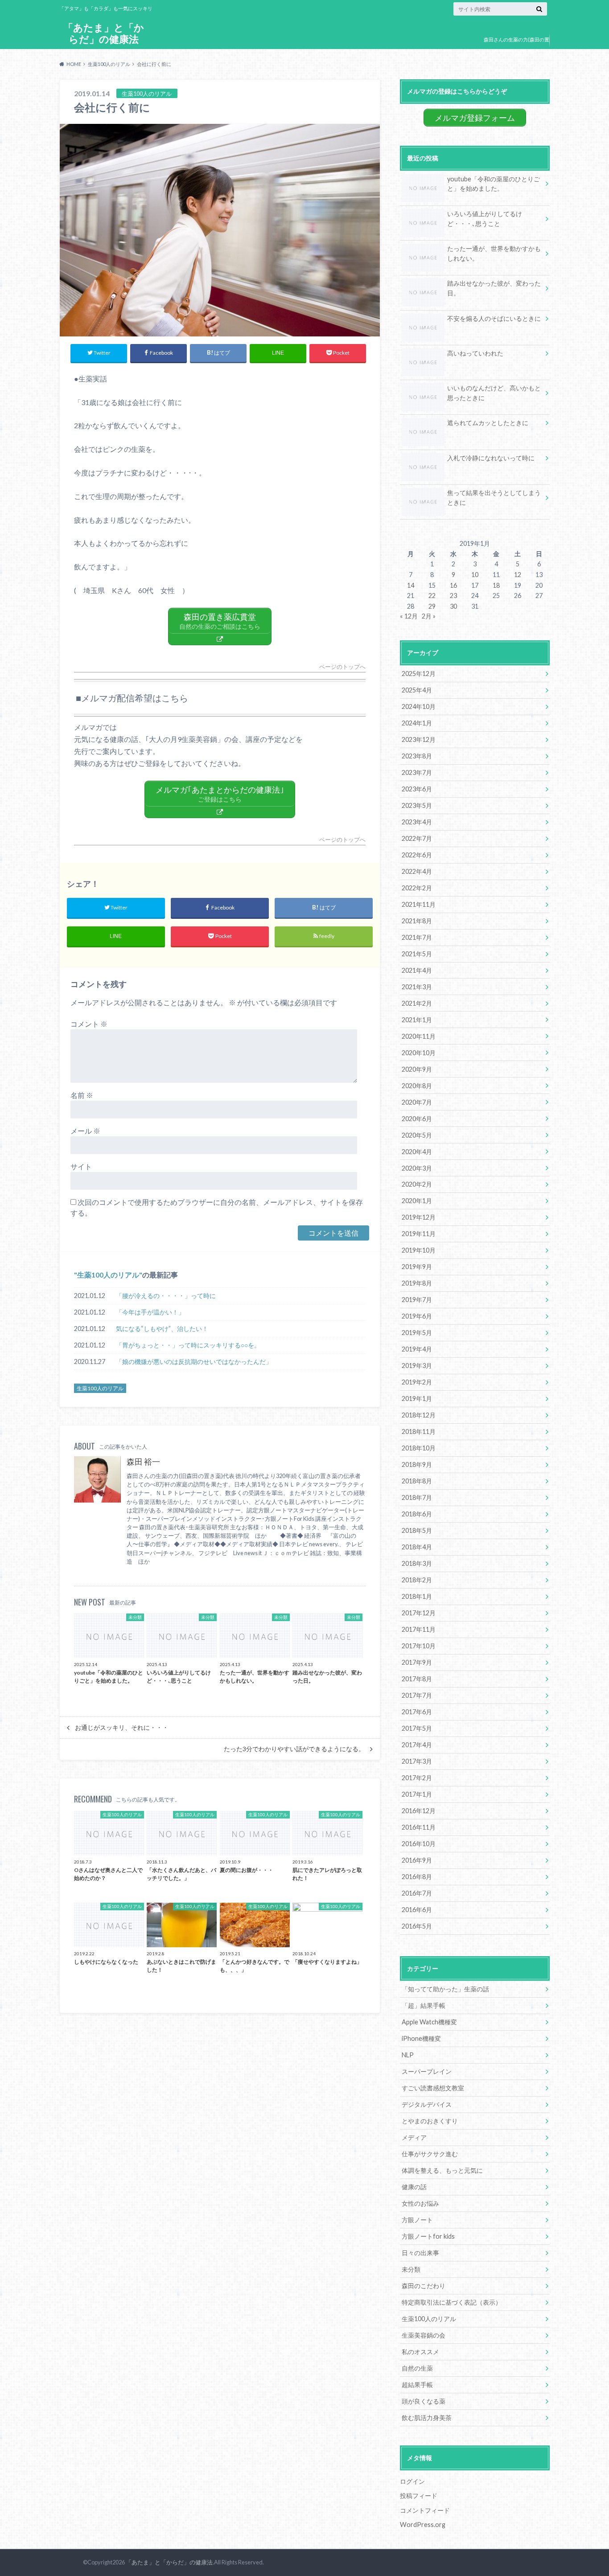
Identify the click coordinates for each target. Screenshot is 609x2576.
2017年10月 (419, 1646)
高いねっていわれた (475, 353)
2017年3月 (417, 1761)
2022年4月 (417, 871)
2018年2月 (417, 1580)
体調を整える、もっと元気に (442, 2170)
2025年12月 (419, 674)
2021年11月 (419, 904)
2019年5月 (417, 1333)
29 (432, 606)
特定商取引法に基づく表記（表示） (452, 2302)
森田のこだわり (424, 2286)
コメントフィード (425, 2510)
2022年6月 (417, 855)
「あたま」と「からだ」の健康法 (104, 33)
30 (453, 606)
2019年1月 (417, 1399)
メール (85, 1131)
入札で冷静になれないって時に (491, 458)
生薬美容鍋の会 (424, 2335)
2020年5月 (417, 1135)
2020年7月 (417, 1102)
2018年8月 (417, 1481)
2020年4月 (417, 1152)
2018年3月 (417, 1563)
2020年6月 (417, 1119)
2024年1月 (417, 723)
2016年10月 (419, 1844)
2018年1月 (417, 1596)
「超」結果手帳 (424, 2005)
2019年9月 (417, 1267)
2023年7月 (417, 772)
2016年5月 (417, 1926)
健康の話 (414, 2187)
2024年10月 (419, 706)
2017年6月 (417, 1712)
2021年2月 (417, 1003)
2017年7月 (417, 1695)
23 (453, 596)
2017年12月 (419, 1613)
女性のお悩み (420, 2203)
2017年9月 (417, 1662)
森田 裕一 (143, 1462)
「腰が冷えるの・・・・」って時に (166, 1296)
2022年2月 (417, 888)
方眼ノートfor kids (428, 2236)
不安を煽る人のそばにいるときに (494, 318)
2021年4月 (417, 970)
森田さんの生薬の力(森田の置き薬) (516, 46)
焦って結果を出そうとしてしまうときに (494, 498)
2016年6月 (417, 1910)
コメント (89, 1024)
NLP (408, 2055)
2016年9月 (417, 1860)
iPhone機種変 (421, 2038)
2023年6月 (417, 789)
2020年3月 (417, 1168)
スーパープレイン (427, 2071)
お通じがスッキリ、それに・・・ (122, 1728)
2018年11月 (419, 1431)
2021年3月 (417, 987)
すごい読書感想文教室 (433, 2088)
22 (432, 596)
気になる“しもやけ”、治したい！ (162, 1329)
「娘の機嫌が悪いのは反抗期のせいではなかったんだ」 (194, 1362)
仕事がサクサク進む (430, 2154)
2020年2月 (417, 1184)
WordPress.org (423, 2525)
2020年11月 (419, 1036)
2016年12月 (419, 1811)
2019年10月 (419, 1250)
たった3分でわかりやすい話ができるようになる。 (294, 1749)
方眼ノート (417, 2220)
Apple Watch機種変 (429, 2022)
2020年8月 (417, 1086)
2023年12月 (419, 739)
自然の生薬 (417, 2368)
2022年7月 (417, 838)
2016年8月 (417, 1877)
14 (411, 585)
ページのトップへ (342, 667)
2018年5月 (417, 1530)
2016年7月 (417, 1893)
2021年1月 (417, 1020)
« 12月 (409, 616)
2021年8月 (417, 921)
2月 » (429, 616)
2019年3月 (417, 1366)
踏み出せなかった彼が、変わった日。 (494, 288)
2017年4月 (417, 1745)
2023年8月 (417, 756)
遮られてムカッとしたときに (488, 423)
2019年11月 (419, 1234)
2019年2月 (417, 1382)
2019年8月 (417, 1283)
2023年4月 (417, 822)
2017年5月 (417, 1728)
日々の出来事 (420, 2253)
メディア (414, 2137)
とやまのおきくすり (430, 2121)
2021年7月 (417, 937)
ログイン (412, 2481)
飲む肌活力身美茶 (427, 2418)
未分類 (411, 2269)
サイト (81, 1166)
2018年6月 (417, 1514)
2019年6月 (417, 1316)
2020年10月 (419, 1053)
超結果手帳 (417, 2385)
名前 (82, 1095)
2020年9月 (417, 1069)
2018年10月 (419, 1448)
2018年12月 (419, 1415)
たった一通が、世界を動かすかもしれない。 (494, 253)
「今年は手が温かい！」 (150, 1312)
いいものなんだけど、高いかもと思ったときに (494, 393)
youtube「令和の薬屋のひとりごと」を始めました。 (494, 184)
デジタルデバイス (427, 2104)
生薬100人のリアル (108, 1275)
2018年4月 (417, 1547)
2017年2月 (417, 1778)
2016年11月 (419, 1827)
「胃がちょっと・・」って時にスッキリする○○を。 (188, 1345)
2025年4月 (417, 690)
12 (518, 575)
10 (475, 575)
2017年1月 (417, 1794)
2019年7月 (417, 1300)
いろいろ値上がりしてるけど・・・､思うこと (485, 219)
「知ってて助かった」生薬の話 (445, 1989)
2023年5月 (417, 805)
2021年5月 (417, 954)
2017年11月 (419, 1629)
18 (496, 585)
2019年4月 (417, 1349)
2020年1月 (417, 1201)
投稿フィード (419, 2496)
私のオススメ (420, 2352)
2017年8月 (417, 1679)
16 (453, 585)
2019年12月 (419, 1217)
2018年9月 (417, 1464)
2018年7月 (417, 1497)
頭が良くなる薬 (424, 2401)
